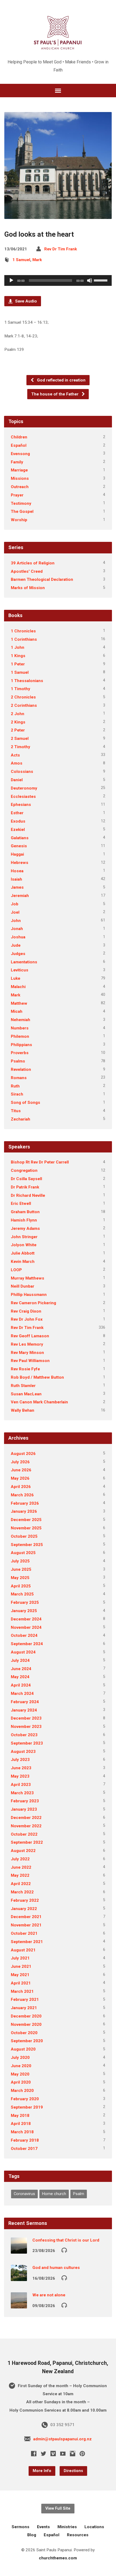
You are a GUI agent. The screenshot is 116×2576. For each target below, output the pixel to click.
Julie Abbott (23, 1253)
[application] (58, 280)
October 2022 (24, 1834)
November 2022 (26, 1826)
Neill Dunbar (23, 1286)
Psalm (79, 2194)
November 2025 (26, 1528)
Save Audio (25, 301)
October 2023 (24, 1735)
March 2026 (22, 1495)
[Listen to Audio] (64, 2250)
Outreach (20, 487)
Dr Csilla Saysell (26, 1179)
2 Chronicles (23, 697)
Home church (54, 2194)
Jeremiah (20, 896)
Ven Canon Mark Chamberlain (39, 1402)
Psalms (18, 1061)
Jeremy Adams (25, 1228)
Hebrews (20, 863)
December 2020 (26, 2016)
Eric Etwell (21, 1204)
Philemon (20, 1036)
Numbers (20, 1028)
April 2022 (21, 1884)
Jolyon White (24, 1245)
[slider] (101, 280)
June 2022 (21, 1867)
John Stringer (24, 1237)
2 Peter (18, 730)
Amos (17, 763)
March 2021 (22, 1991)
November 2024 (26, 1627)
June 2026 (21, 1470)
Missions (20, 478)
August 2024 (23, 1652)
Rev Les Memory (27, 1344)
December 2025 (26, 1520)
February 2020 (25, 2099)
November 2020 (26, 2024)
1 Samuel (21, 260)
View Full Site (58, 2508)
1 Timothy (21, 689)
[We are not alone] (19, 2305)
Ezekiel (18, 830)
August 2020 (23, 2049)
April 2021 (21, 1983)
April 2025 (21, 1586)
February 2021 (25, 1999)
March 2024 (22, 1694)
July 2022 (20, 1859)
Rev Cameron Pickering (33, 1303)
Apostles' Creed (27, 571)
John (16, 921)
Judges (18, 954)
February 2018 (25, 2140)
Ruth (15, 1086)
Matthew (19, 1003)
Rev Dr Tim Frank (61, 249)
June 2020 (21, 2066)
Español (19, 445)
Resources (78, 2535)
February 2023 (25, 1801)
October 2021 (24, 1933)
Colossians (22, 772)
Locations (94, 2527)
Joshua (18, 937)
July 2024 (20, 1660)
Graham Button (25, 1212)
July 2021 (20, 1958)
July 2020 (20, 2058)
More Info (42, 2471)
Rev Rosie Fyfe (25, 1369)
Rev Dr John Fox (27, 1319)
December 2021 (26, 1917)
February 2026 (25, 1503)
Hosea (17, 871)
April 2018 (21, 2124)
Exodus (18, 821)
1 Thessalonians (27, 681)
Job (15, 904)
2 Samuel (20, 738)
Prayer (17, 495)
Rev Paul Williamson (30, 1361)
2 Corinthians (24, 705)
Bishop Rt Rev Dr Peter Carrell (40, 1162)
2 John (18, 714)
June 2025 (21, 1569)
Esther (17, 813)
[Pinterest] (82, 2453)
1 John (18, 647)
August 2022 (23, 1851)
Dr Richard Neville (28, 1195)
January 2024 (24, 1710)
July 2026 (20, 1462)
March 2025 (22, 1594)
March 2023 (22, 1793)
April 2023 (21, 1785)
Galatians (20, 838)
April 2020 (21, 2082)
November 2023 (26, 1727)
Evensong (20, 454)
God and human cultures (56, 2268)
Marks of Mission (28, 588)
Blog (32, 2535)
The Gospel (22, 511)
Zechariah (21, 1119)
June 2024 (21, 1669)
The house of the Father (55, 394)
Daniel (17, 780)
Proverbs (20, 1053)
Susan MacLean (26, 1394)
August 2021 (23, 1950)
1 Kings (18, 656)
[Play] (11, 280)
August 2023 (23, 1752)
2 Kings (18, 722)
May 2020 (20, 2074)
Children (19, 437)
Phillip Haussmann (29, 1295)
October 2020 (24, 2033)
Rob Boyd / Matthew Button (37, 1377)
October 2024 (24, 1635)
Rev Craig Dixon (26, 1311)
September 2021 (27, 1942)
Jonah (17, 929)
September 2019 (27, 2107)
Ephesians (21, 805)
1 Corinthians (24, 639)
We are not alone (49, 2295)
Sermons (21, 2527)
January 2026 (24, 1511)
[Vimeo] (53, 2453)
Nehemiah (21, 1020)
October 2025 (24, 1536)
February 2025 (25, 1602)
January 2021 (24, 2008)
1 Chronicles (23, 631)
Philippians (21, 1045)
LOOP (16, 1270)
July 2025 (20, 1561)
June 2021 (21, 1966)
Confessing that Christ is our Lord (66, 2240)
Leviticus (20, 970)
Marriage (19, 470)
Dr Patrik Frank (25, 1187)
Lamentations (24, 962)
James (17, 887)
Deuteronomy (24, 788)
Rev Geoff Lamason (30, 1336)
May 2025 (20, 1578)
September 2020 (27, 2041)
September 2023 (27, 1743)
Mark (37, 260)
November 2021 (26, 1925)
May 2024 (20, 1677)
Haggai (17, 854)
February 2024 (25, 1702)
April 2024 (21, 1685)
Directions (73, 2471)
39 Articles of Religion (33, 563)
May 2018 (20, 2116)
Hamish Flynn (24, 1220)
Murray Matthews (28, 1278)
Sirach (17, 1094)
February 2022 (25, 1900)
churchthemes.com (58, 2558)
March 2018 (22, 2132)
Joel (15, 912)
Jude (16, 945)
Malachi (18, 987)
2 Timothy (21, 747)
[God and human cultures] (19, 2277)
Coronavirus (24, 2194)
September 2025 (27, 1545)
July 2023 (20, 1760)
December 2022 (26, 1818)
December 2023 (26, 1718)
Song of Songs (25, 1103)
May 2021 (20, 1975)
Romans (19, 1078)
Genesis (19, 846)
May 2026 (20, 1478)
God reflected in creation (61, 380)
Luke (16, 978)
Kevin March (23, 1262)
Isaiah (16, 879)
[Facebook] (34, 2453)
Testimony (21, 503)
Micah (17, 1011)
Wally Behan (23, 1410)
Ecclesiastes (23, 797)
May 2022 (20, 1875)
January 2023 (24, 1809)
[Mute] (90, 280)
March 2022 (22, 1892)
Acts (15, 755)
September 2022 (27, 1842)
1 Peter (18, 664)
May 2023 (20, 1776)
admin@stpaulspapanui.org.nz (62, 2439)
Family (17, 462)
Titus (16, 1111)
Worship (19, 520)
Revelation (21, 1069)
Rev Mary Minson (27, 1353)
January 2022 (24, 1909)
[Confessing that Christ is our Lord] (19, 2250)
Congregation (24, 1170)
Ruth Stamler (23, 1386)
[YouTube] (63, 2453)
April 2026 (21, 1487)
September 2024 (27, 1644)
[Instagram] (73, 2453)
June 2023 (21, 1768)
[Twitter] (43, 2453)
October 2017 (24, 2149)
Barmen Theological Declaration (42, 579)
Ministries (67, 2527)
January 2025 (24, 1611)
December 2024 (26, 1619)
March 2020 (22, 2091)
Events (43, 2527)
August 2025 (23, 1553)
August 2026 (23, 1454)
